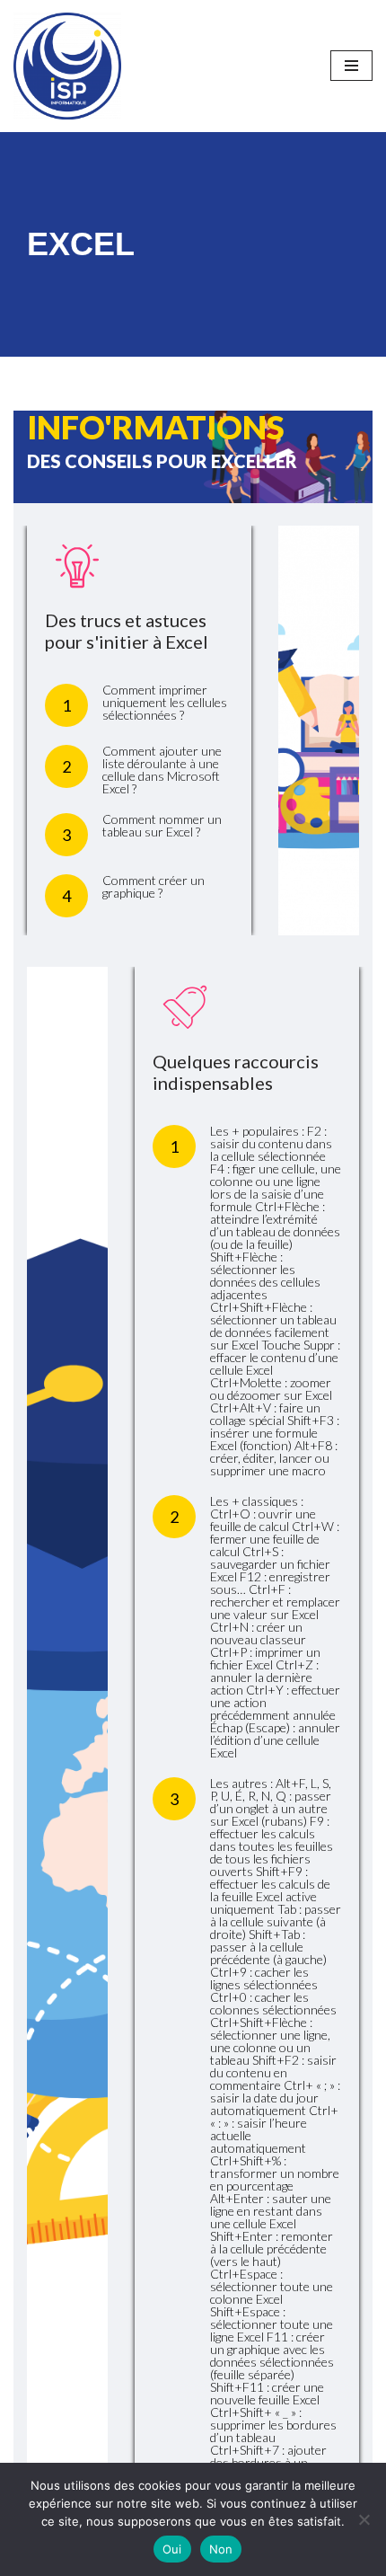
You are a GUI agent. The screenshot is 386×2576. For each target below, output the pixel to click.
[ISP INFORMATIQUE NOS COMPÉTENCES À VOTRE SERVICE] (67, 66)
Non (221, 2549)
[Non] (364, 2519)
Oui (172, 2549)
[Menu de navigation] (351, 66)
